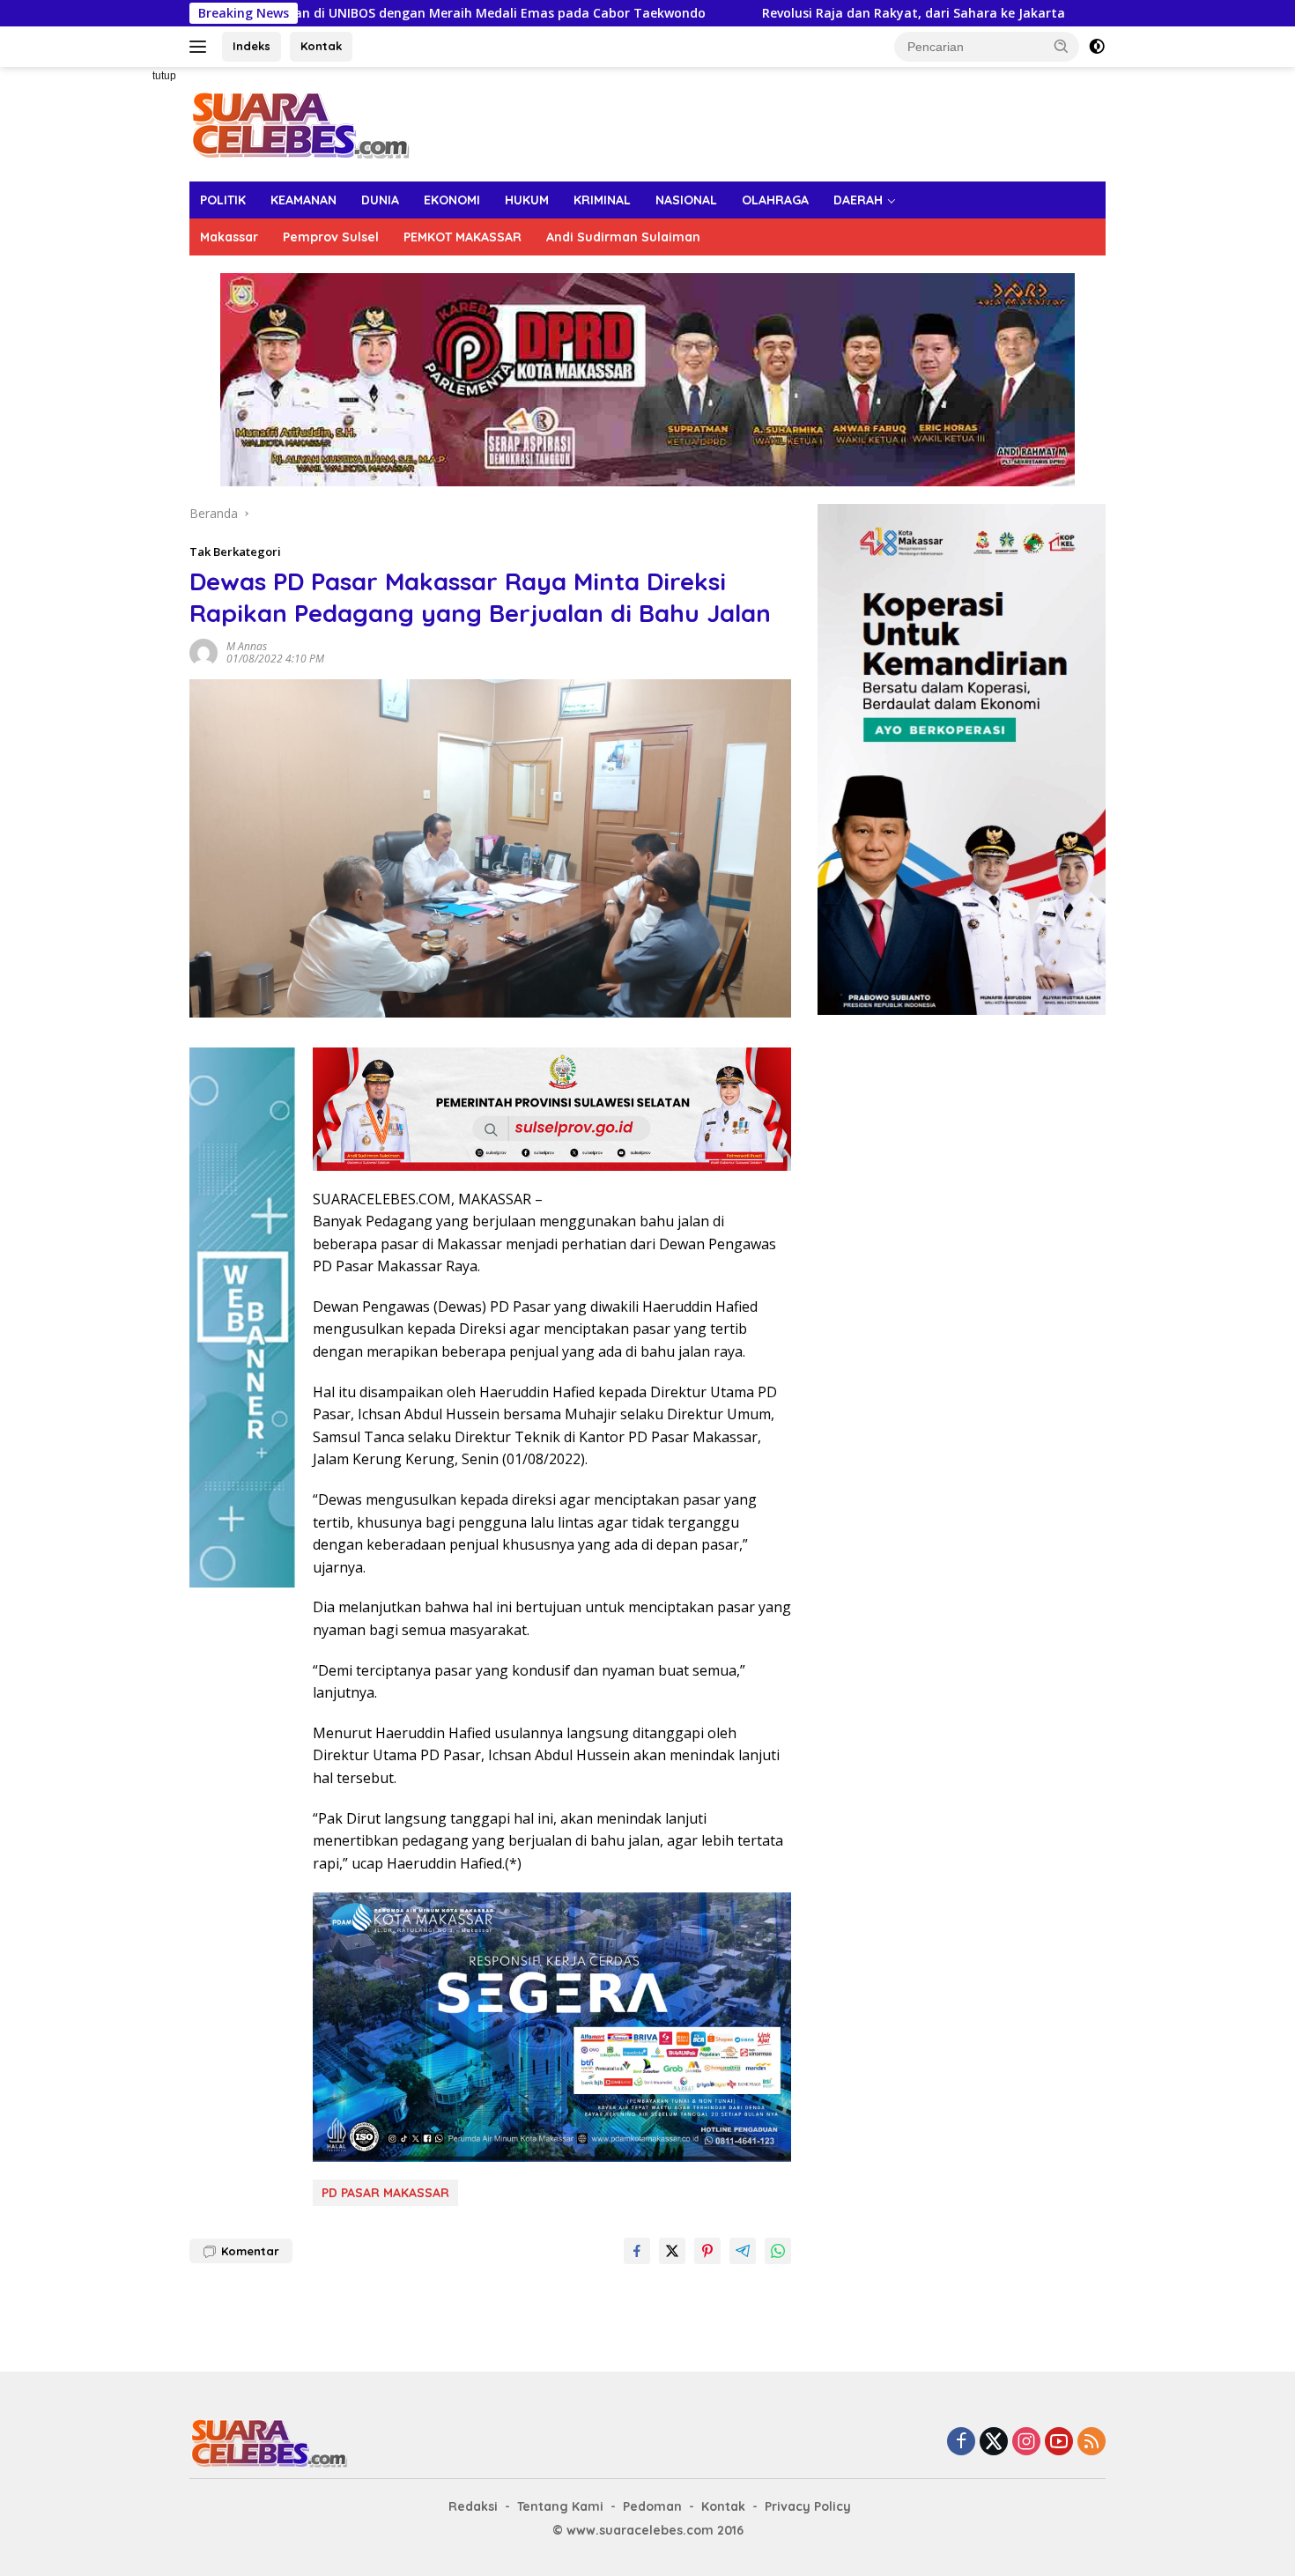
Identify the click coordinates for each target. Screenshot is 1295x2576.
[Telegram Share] (743, 2251)
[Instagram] (1026, 2443)
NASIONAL (686, 200)
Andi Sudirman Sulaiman (623, 237)
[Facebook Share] (637, 2251)
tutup (164, 76)
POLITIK (223, 200)
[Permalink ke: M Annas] (203, 651)
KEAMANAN (303, 200)
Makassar (229, 237)
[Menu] (201, 47)
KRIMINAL (602, 200)
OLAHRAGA (775, 200)
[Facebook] (961, 2443)
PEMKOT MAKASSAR (462, 237)
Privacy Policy (808, 2506)
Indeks (252, 46)
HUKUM (527, 200)
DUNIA (380, 200)
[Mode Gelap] (1097, 47)
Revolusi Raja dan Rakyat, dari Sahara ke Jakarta (785, 13)
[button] (1062, 46)
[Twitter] (994, 2443)
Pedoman (652, 2506)
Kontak (321, 46)
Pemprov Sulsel (331, 237)
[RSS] (1091, 2443)
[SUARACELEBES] (300, 123)
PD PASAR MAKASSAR (385, 2193)
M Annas (247, 646)
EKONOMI (452, 200)
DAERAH (858, 200)
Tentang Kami (560, 2506)
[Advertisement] (128, 331)
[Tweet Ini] (672, 2251)
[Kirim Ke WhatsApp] (778, 2251)
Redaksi (473, 2506)
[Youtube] (1059, 2443)
